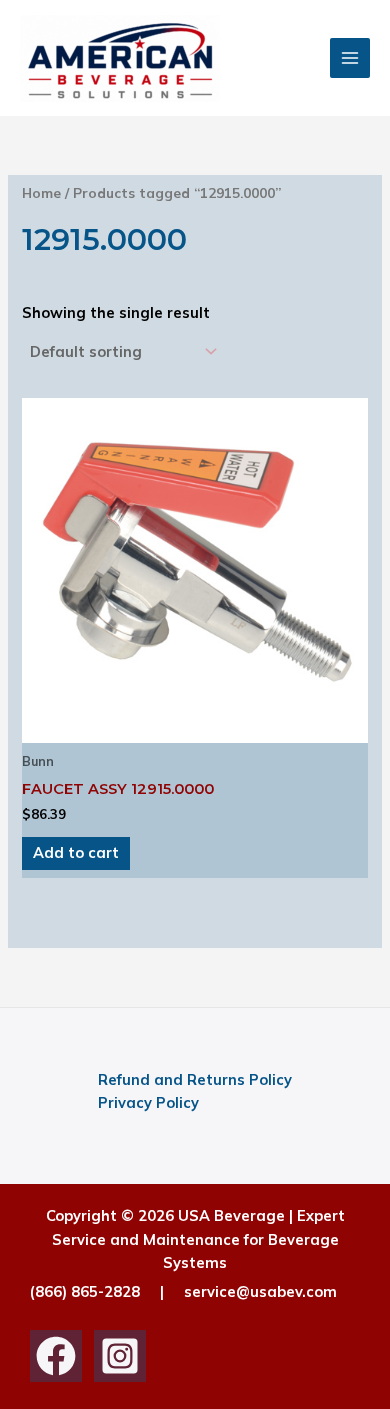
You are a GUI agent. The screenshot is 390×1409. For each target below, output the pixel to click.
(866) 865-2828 (85, 1291)
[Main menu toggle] (350, 58)
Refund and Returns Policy (195, 1079)
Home (41, 193)
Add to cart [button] (76, 852)
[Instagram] (120, 1356)
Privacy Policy (148, 1102)
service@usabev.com (260, 1291)
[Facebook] (56, 1356)
